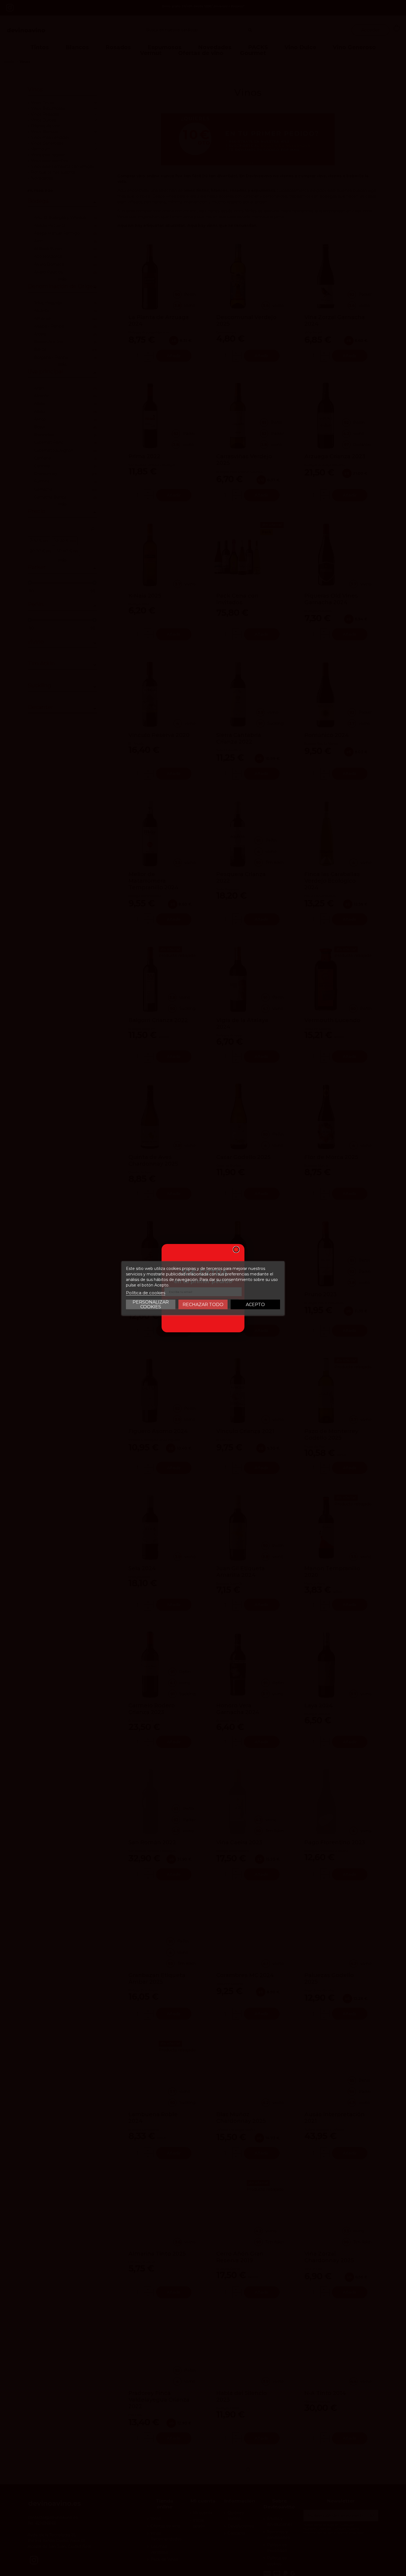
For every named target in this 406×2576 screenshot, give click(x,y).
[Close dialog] (236, 1249)
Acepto (255, 1304)
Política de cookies (146, 1292)
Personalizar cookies (151, 1304)
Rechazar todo (203, 1304)
